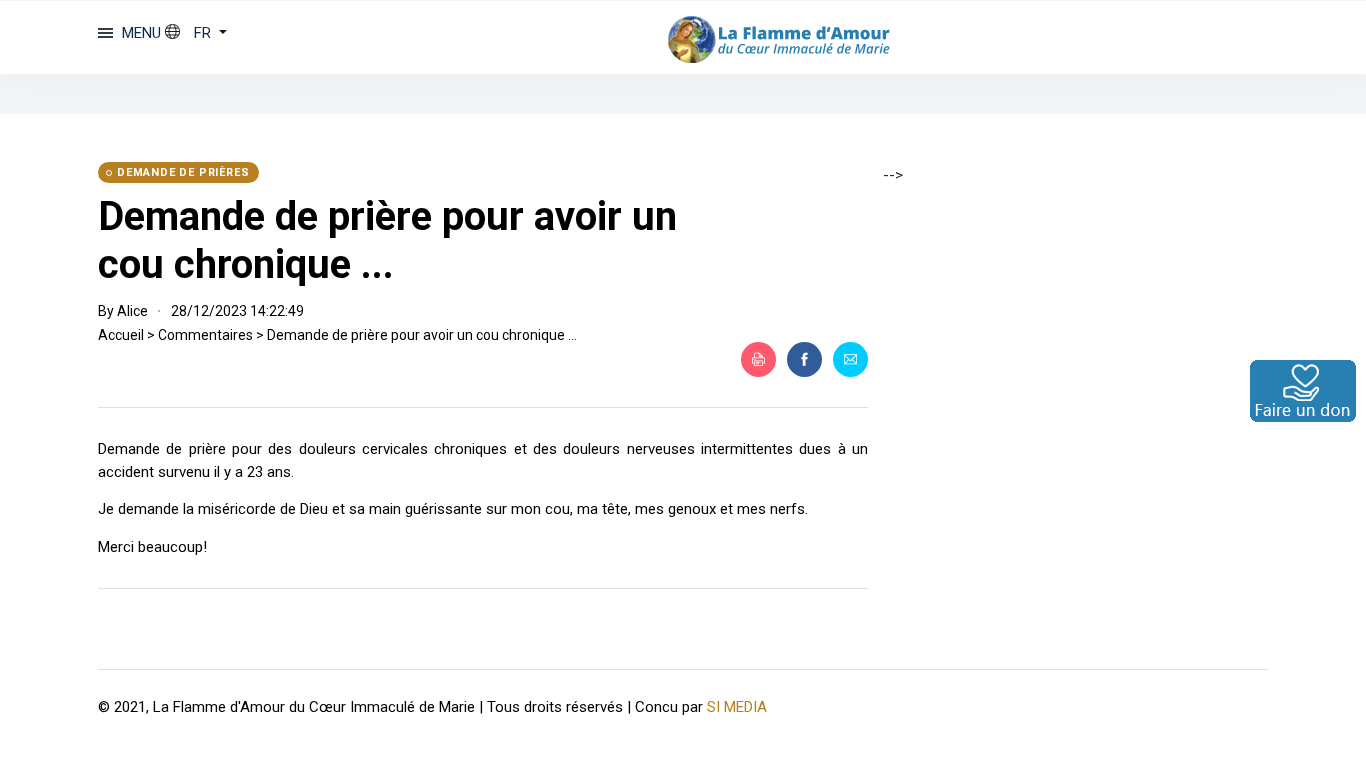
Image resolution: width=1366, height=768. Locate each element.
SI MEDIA (737, 707)
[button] (196, 33)
